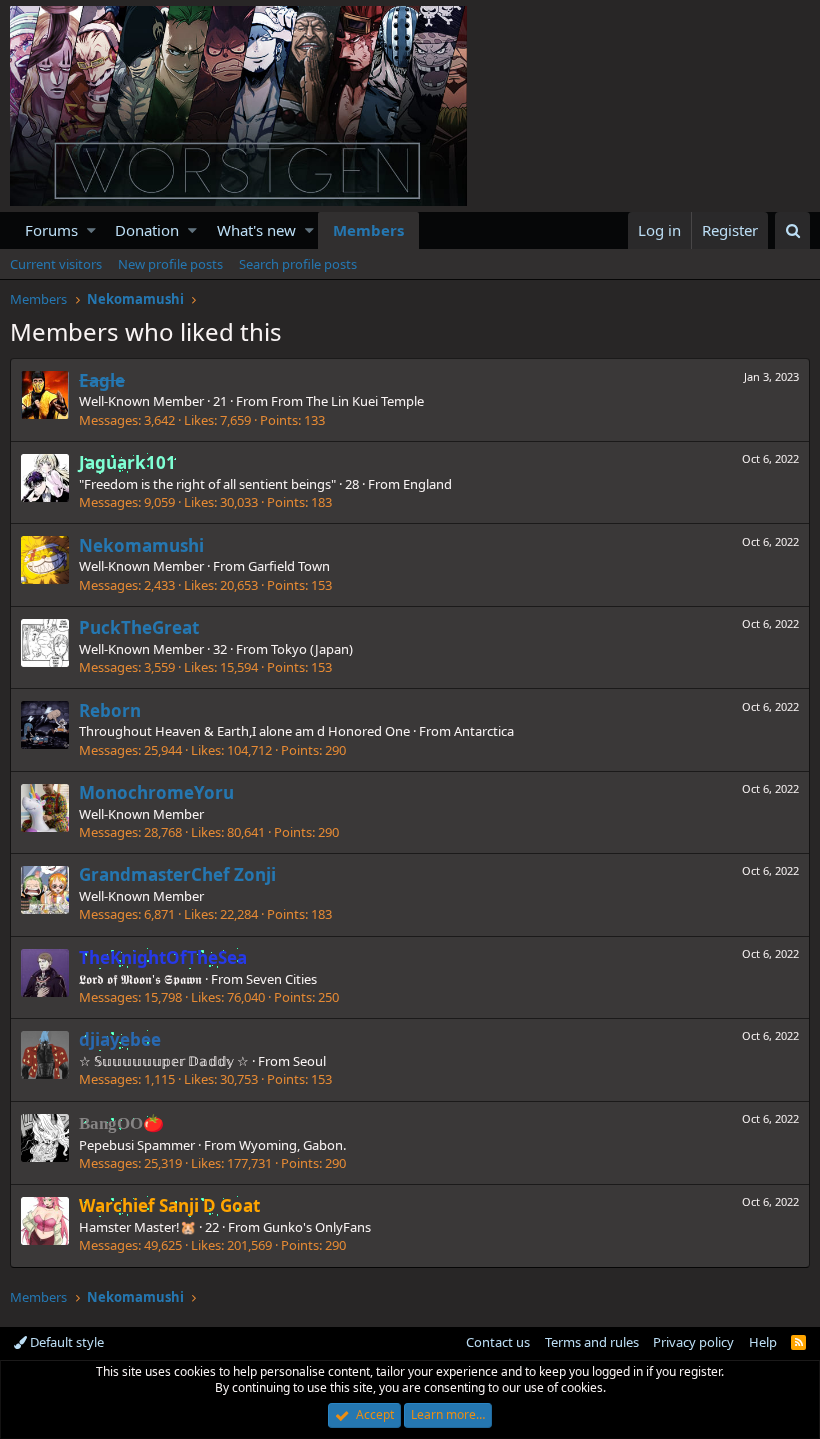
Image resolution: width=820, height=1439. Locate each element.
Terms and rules (592, 1342)
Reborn (110, 710)
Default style (65, 1342)
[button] (91, 230)
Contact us (498, 1342)
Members (368, 230)
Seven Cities (281, 979)
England (427, 484)
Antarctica (484, 731)
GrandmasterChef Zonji (177, 874)
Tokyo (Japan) (312, 649)
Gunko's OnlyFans (317, 1227)
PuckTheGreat (139, 627)
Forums (51, 230)
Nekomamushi (141, 545)
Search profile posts (298, 264)
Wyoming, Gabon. (292, 1145)
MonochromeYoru (156, 792)
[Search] (792, 230)
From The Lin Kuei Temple (347, 401)
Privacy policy (693, 1342)
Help (763, 1342)
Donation (147, 230)
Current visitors (56, 264)
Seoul (309, 1061)
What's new (256, 230)
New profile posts (170, 264)
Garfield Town (289, 566)
